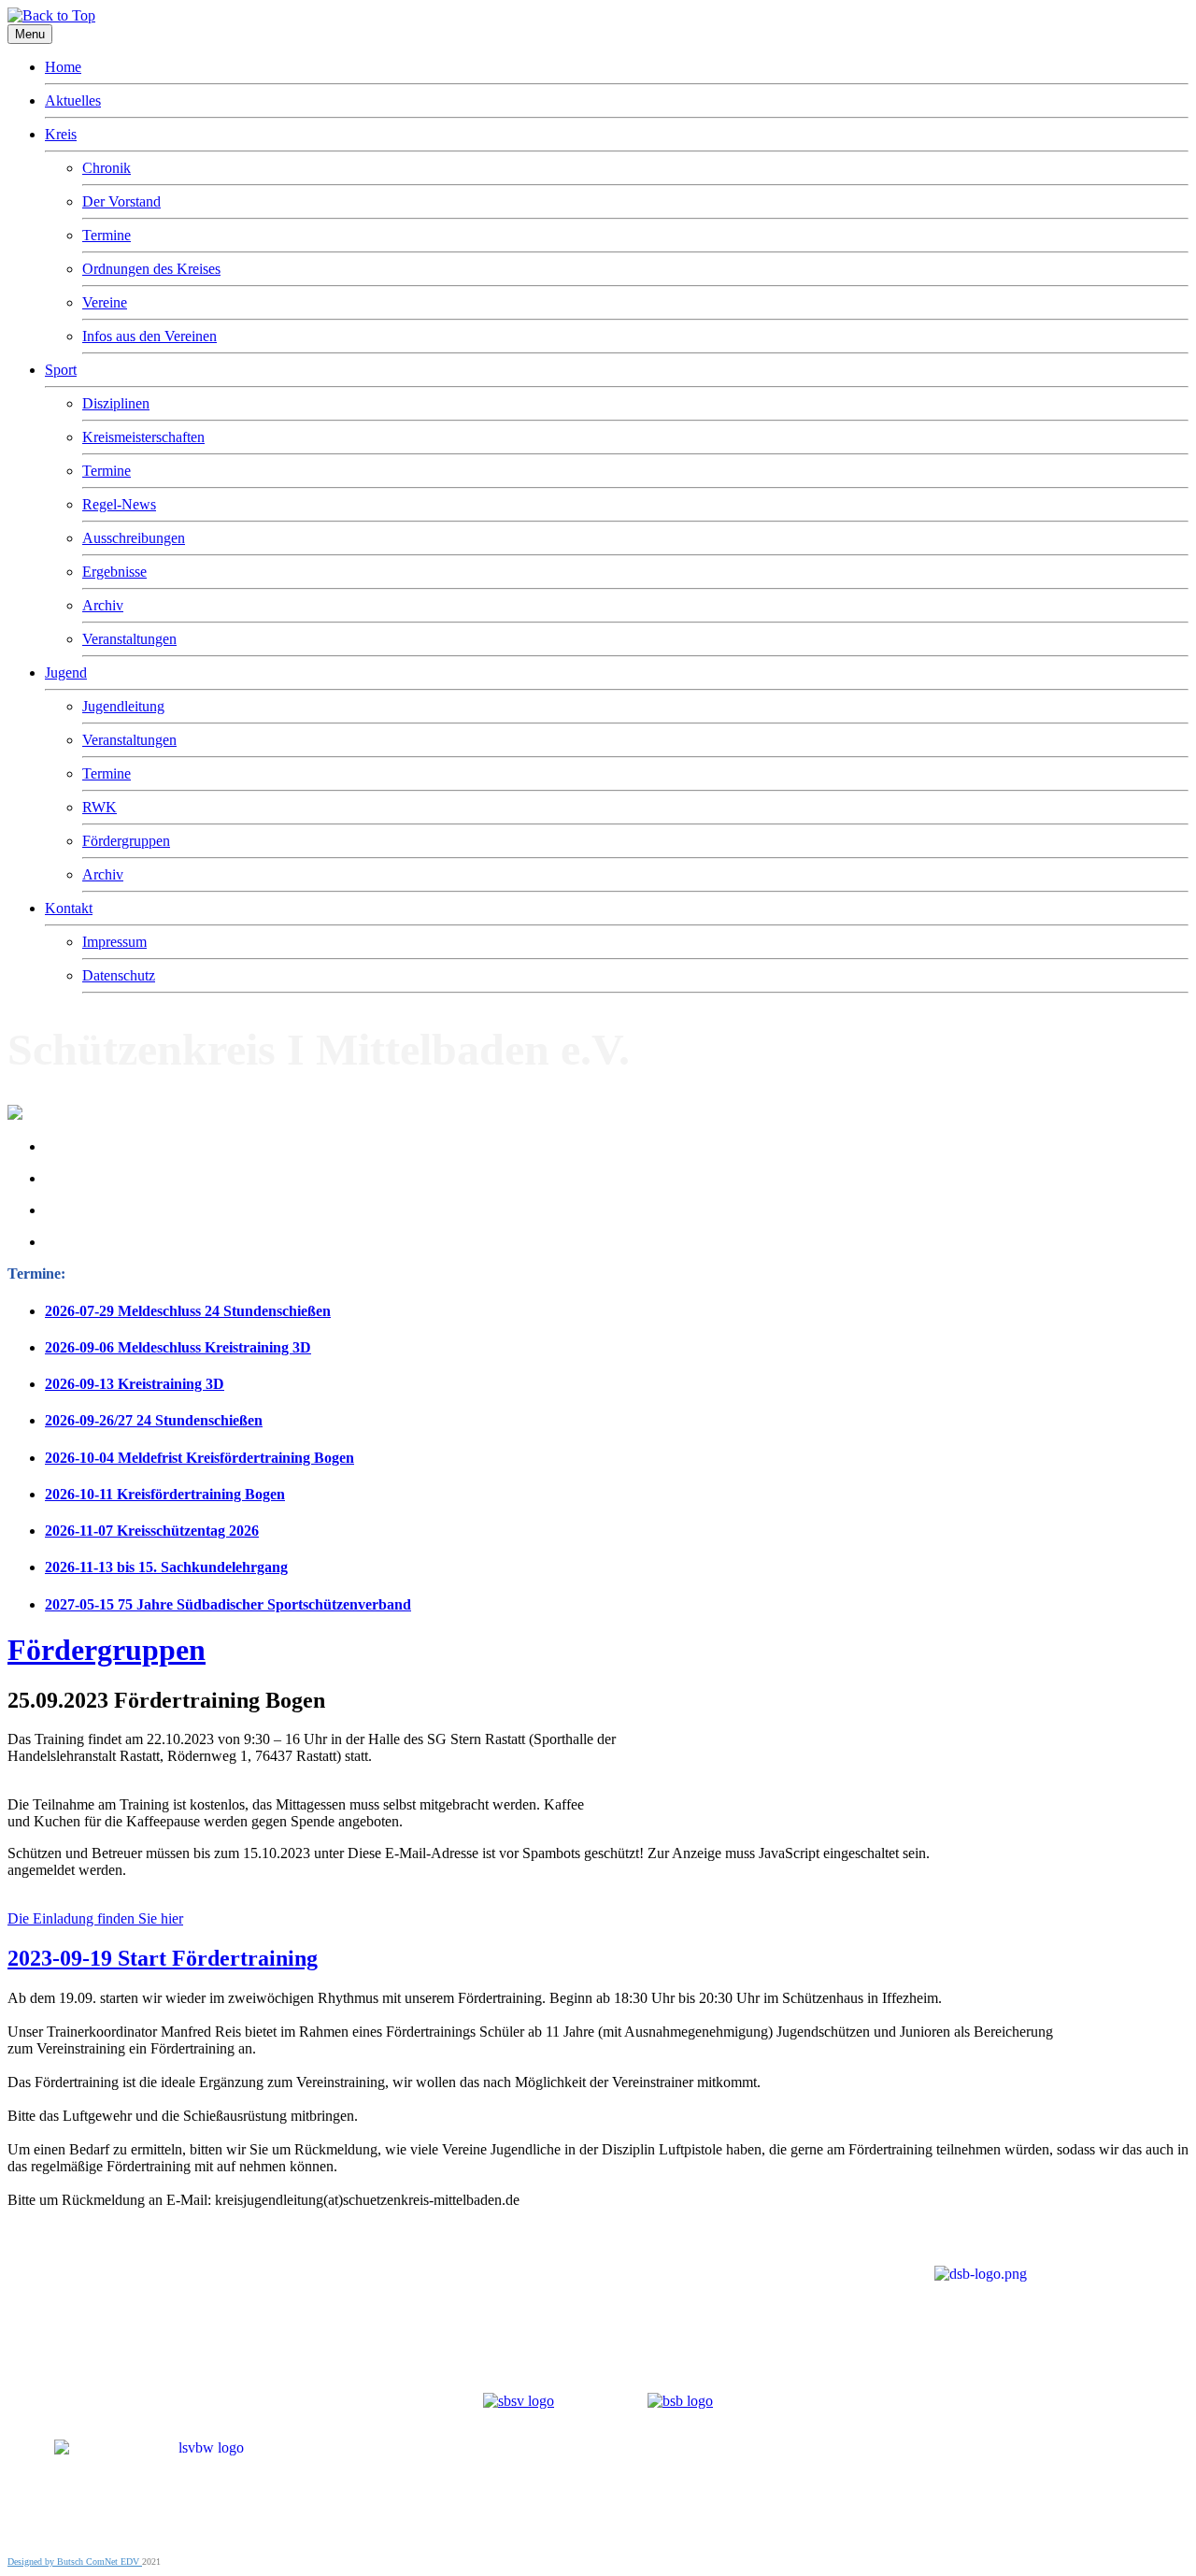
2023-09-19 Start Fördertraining (163, 1958)
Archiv (103, 605)
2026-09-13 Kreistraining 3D (135, 1384)
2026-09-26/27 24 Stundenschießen (154, 1420)
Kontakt (69, 908)
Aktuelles (73, 100)
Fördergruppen (126, 841)
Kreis (61, 134)
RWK (100, 807)
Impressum (114, 942)
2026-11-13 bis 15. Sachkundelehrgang (166, 1567)
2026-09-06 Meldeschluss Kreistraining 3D (178, 1347)
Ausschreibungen (134, 538)
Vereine (105, 302)
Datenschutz (119, 975)
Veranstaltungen (129, 639)
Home (63, 67)
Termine (107, 235)
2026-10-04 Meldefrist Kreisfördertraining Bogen (199, 1458)
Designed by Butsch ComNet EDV (75, 2562)
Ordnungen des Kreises (151, 269)
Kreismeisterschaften (143, 437)
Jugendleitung (123, 706)
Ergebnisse (114, 572)
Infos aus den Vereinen (149, 336)
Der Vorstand (121, 201)
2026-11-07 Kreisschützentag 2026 (152, 1531)
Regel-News (119, 504)
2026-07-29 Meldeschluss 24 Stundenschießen (188, 1311)
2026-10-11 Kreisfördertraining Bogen (165, 1494)
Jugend (66, 673)
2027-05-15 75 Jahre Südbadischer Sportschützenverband (228, 1604)
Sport (61, 370)
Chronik (107, 168)
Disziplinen (116, 403)
